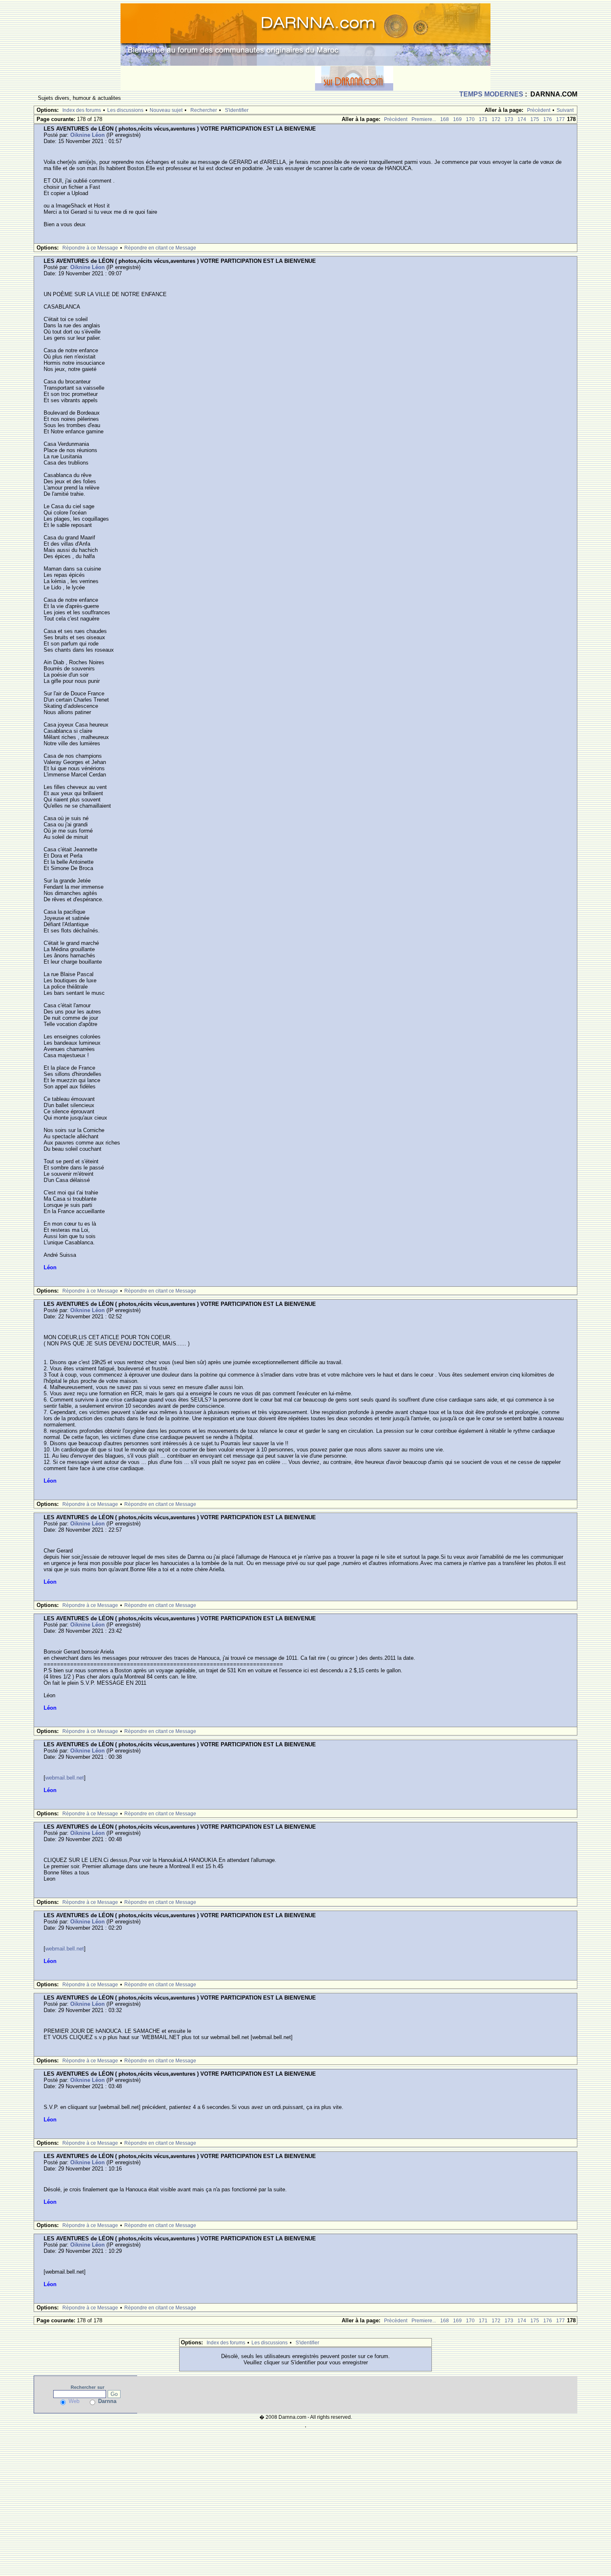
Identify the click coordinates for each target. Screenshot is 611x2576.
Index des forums (82, 110)
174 (522, 119)
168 (445, 119)
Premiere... (424, 119)
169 (457, 119)
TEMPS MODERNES (491, 94)
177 (560, 119)
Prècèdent (539, 110)
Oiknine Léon (87, 135)
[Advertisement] (218, 78)
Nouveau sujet (166, 110)
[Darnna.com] (305, 34)
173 (509, 119)
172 (496, 119)
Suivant (565, 110)
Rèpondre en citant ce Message (160, 248)
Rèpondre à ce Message (90, 248)
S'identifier (237, 110)
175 (535, 119)
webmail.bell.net (65, 1778)
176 (548, 119)
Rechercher (204, 110)
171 (483, 119)
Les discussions (125, 110)
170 (470, 119)
